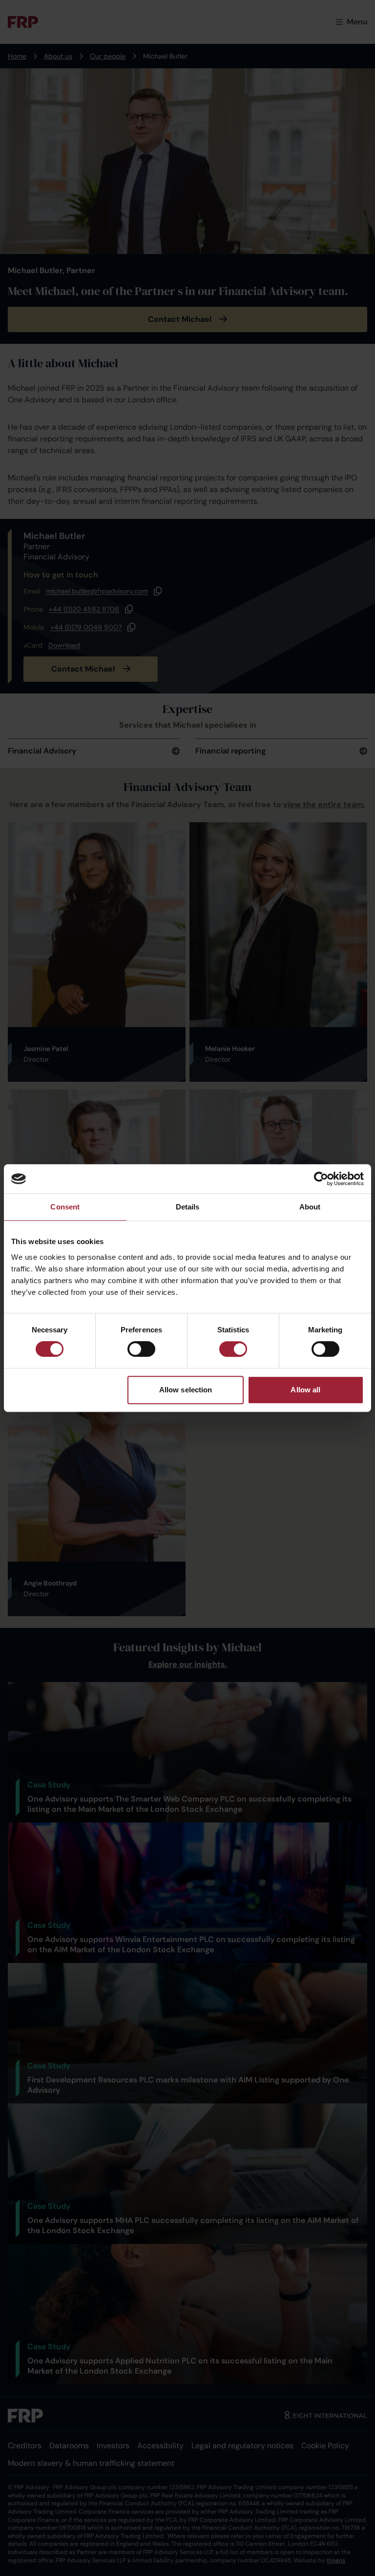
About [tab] (310, 1207)
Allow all (305, 1390)
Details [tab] (188, 1207)
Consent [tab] (65, 1207)
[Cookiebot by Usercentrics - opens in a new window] (321, 1179)
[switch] (141, 1349)
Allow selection (186, 1390)
